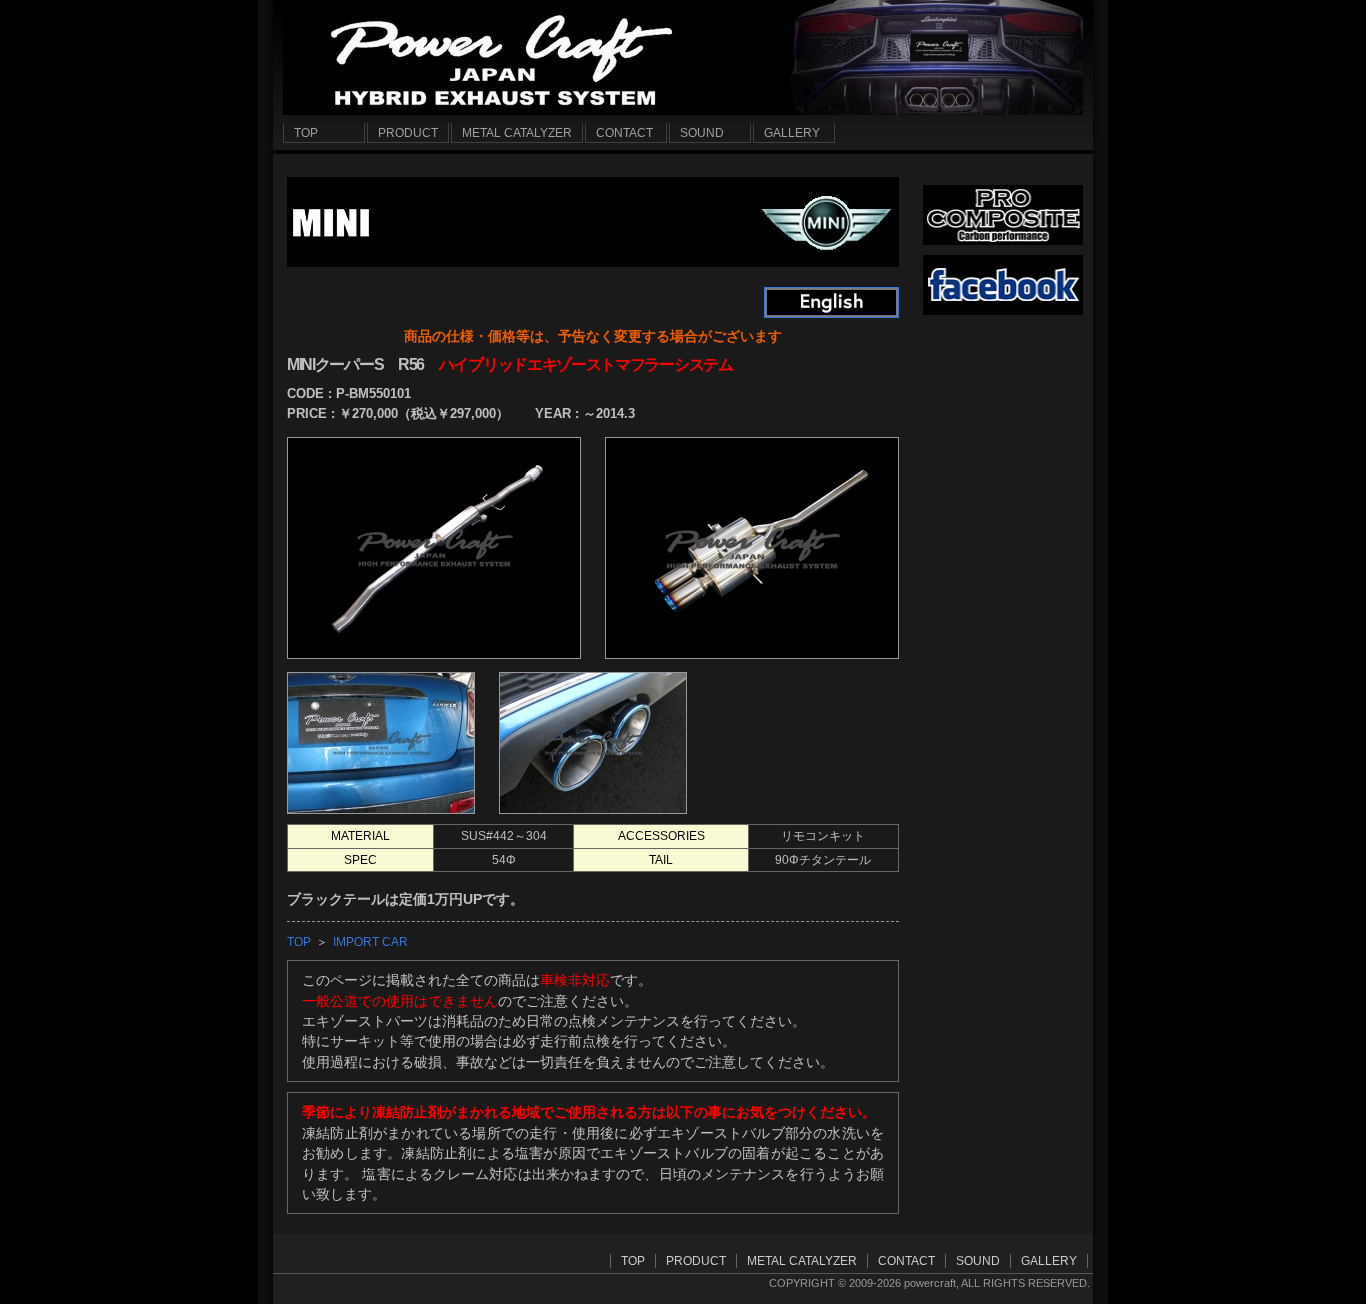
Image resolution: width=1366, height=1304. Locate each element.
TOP (299, 942)
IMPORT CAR (370, 942)
